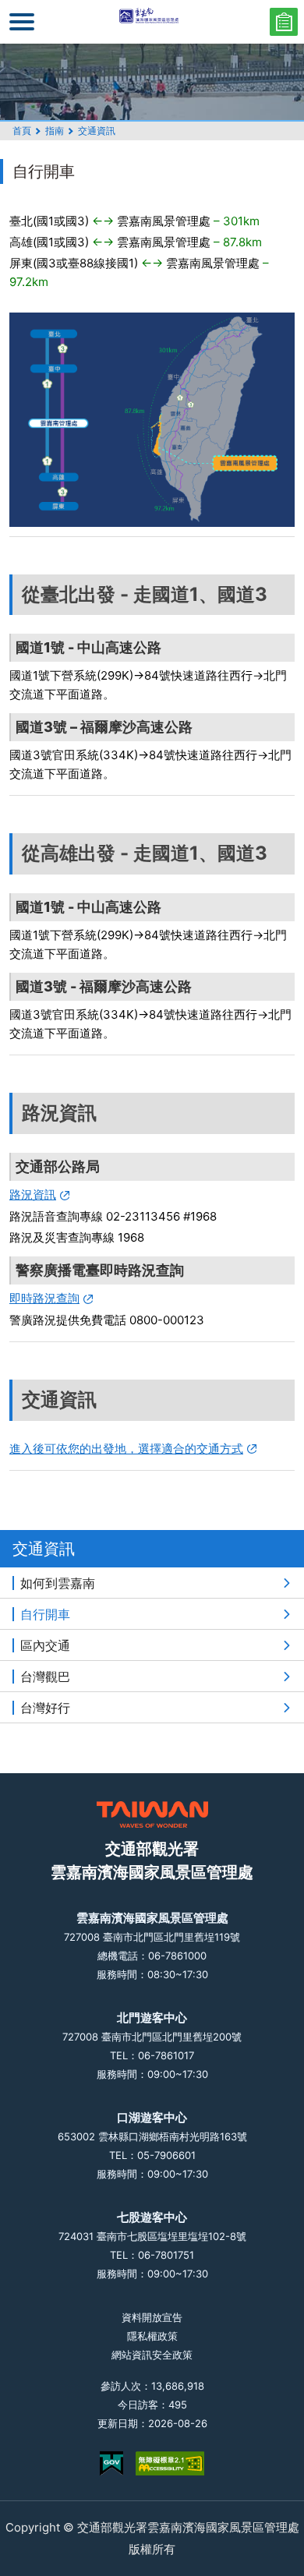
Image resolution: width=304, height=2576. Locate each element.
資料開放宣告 (152, 2317)
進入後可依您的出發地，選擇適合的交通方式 (126, 1449)
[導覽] (22, 22)
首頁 (22, 131)
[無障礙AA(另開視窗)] (170, 2463)
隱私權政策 (152, 2336)
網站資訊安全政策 (152, 2355)
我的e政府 (111, 2463)
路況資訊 (33, 1194)
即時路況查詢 (44, 1298)
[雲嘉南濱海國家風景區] (152, 22)
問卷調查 (284, 22)
